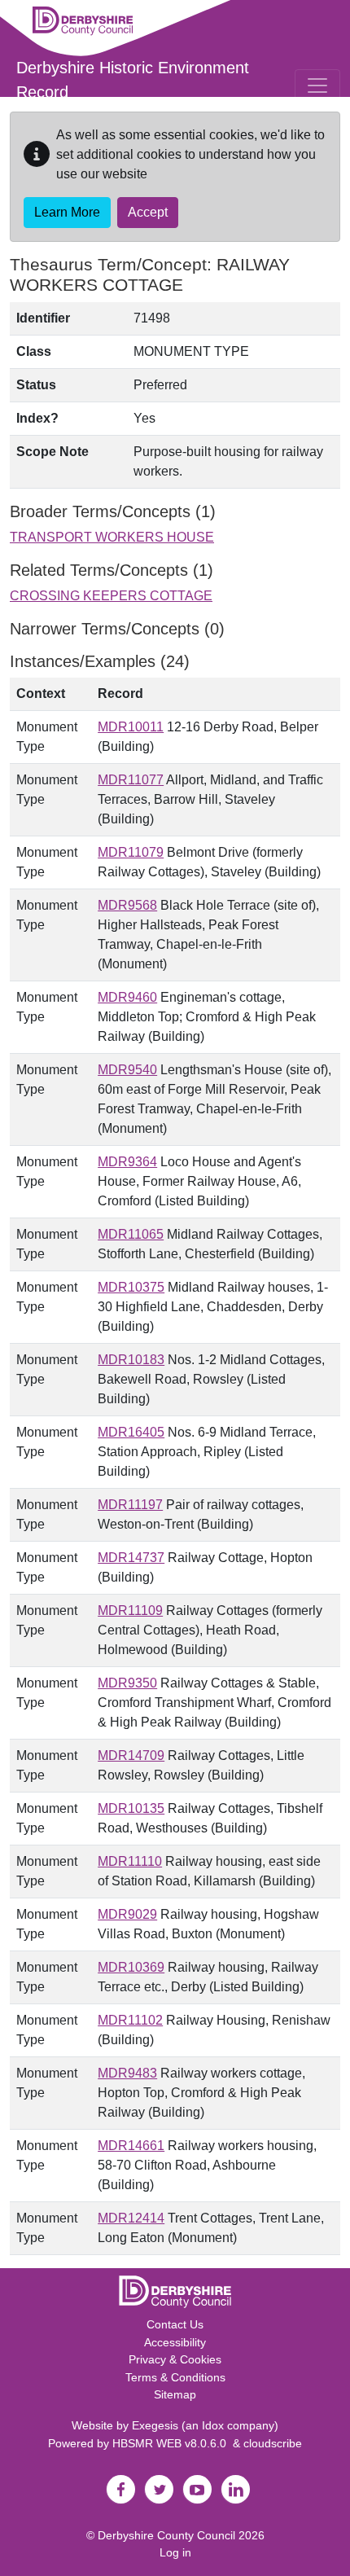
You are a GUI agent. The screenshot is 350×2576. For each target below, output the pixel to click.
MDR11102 (130, 2020)
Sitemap (175, 2394)
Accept (148, 212)
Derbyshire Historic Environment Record (133, 80)
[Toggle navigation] (317, 86)
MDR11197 (130, 1505)
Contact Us (175, 2324)
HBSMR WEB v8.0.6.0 (173, 2443)
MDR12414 (131, 2218)
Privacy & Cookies (175, 2359)
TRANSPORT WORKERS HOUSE (112, 537)
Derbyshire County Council (166, 2535)
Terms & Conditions (175, 2377)
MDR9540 (127, 1070)
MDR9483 (127, 2073)
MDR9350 (127, 1683)
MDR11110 (130, 1861)
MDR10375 (131, 1287)
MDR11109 (130, 1611)
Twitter (159, 2490)
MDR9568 (127, 905)
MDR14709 (131, 1755)
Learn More (67, 212)
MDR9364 (127, 1162)
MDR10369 (131, 1967)
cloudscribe (273, 2443)
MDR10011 (131, 727)
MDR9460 (127, 997)
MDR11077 (131, 780)
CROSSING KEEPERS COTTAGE (111, 596)
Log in (175, 2552)
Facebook (120, 2490)
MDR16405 (131, 1432)
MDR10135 (131, 1808)
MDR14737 (131, 1558)
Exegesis (155, 2425)
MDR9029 (127, 1914)
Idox (213, 2425)
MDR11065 (131, 1234)
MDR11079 (131, 852)
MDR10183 (131, 1360)
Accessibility (175, 2342)
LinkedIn (235, 2490)
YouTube (197, 2490)
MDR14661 (131, 2146)
